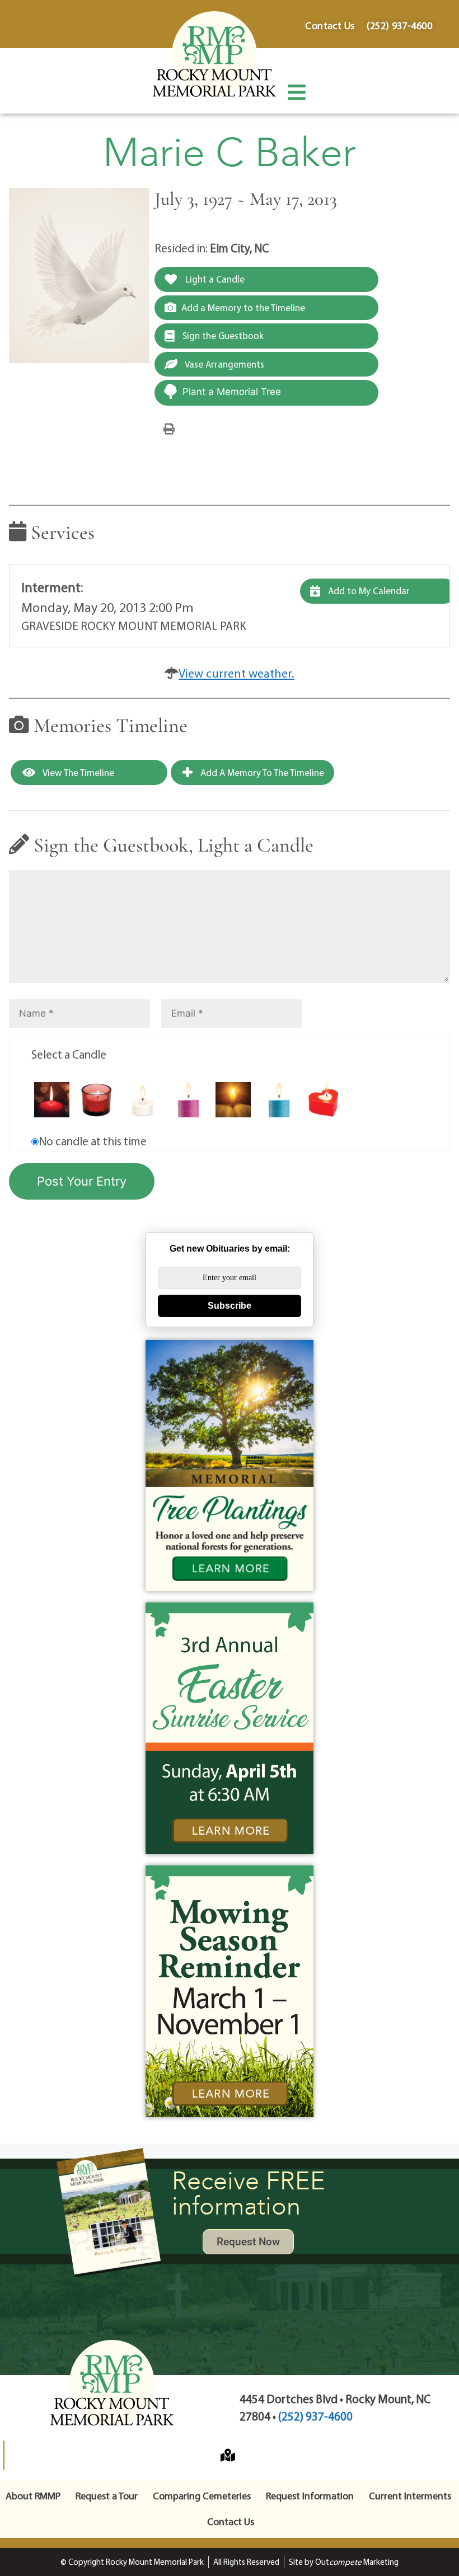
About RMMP (33, 2496)
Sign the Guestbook (222, 335)
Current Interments (410, 2496)
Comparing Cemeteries (202, 2496)
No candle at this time (93, 1141)
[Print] (169, 428)
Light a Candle (214, 279)
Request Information (310, 2496)
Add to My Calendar (368, 591)
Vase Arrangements (224, 364)
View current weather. (236, 673)
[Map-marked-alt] (228, 2455)
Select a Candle (69, 1054)
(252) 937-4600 (315, 2416)
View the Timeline (78, 772)
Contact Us (231, 2521)
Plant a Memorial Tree (232, 392)
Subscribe (230, 1306)
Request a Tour (107, 2496)
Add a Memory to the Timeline (243, 307)
